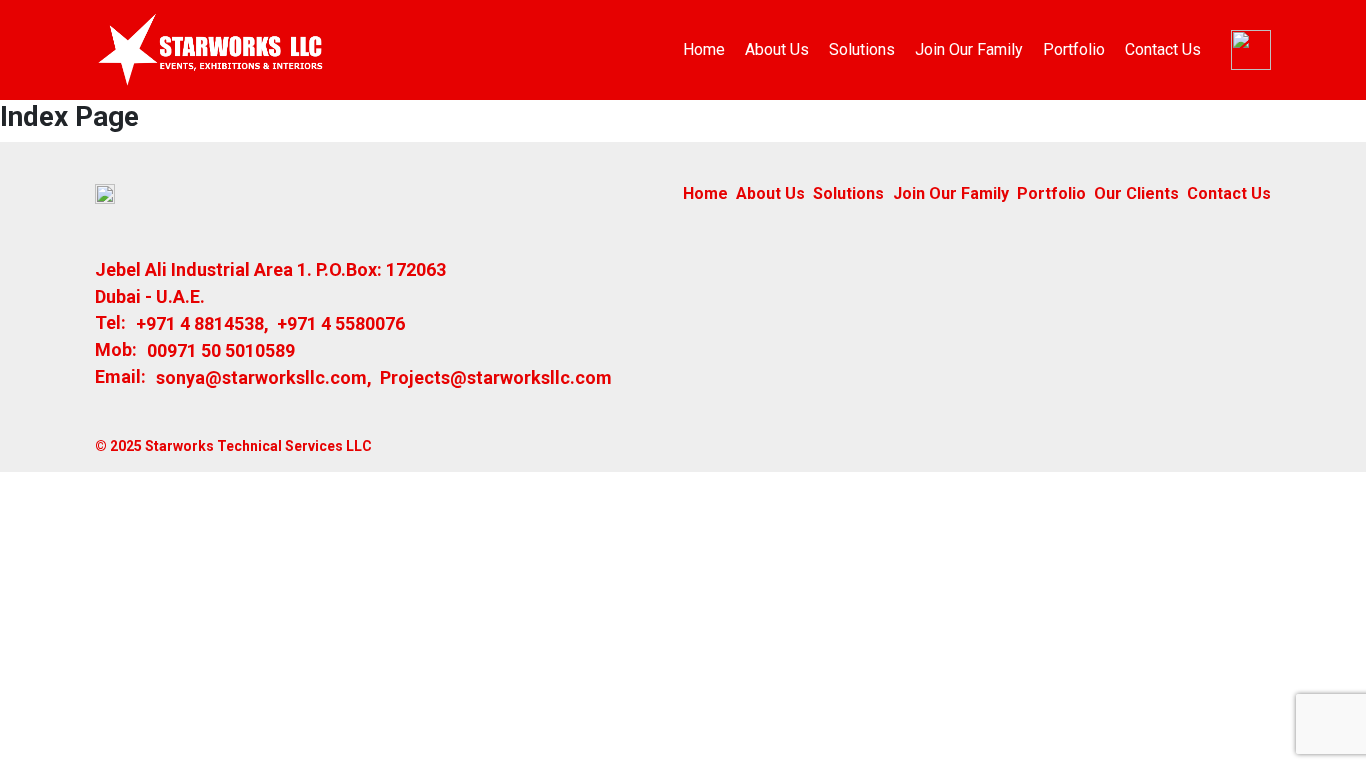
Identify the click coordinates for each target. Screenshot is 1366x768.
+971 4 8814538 (200, 323)
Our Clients (1136, 193)
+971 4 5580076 (341, 323)
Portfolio (1074, 49)
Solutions (862, 49)
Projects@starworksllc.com (496, 377)
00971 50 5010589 (221, 350)
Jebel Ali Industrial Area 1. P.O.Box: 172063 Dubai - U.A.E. (270, 283)
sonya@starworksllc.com (261, 377)
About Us (777, 49)
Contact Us (1163, 49)
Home (704, 49)
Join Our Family (969, 49)
